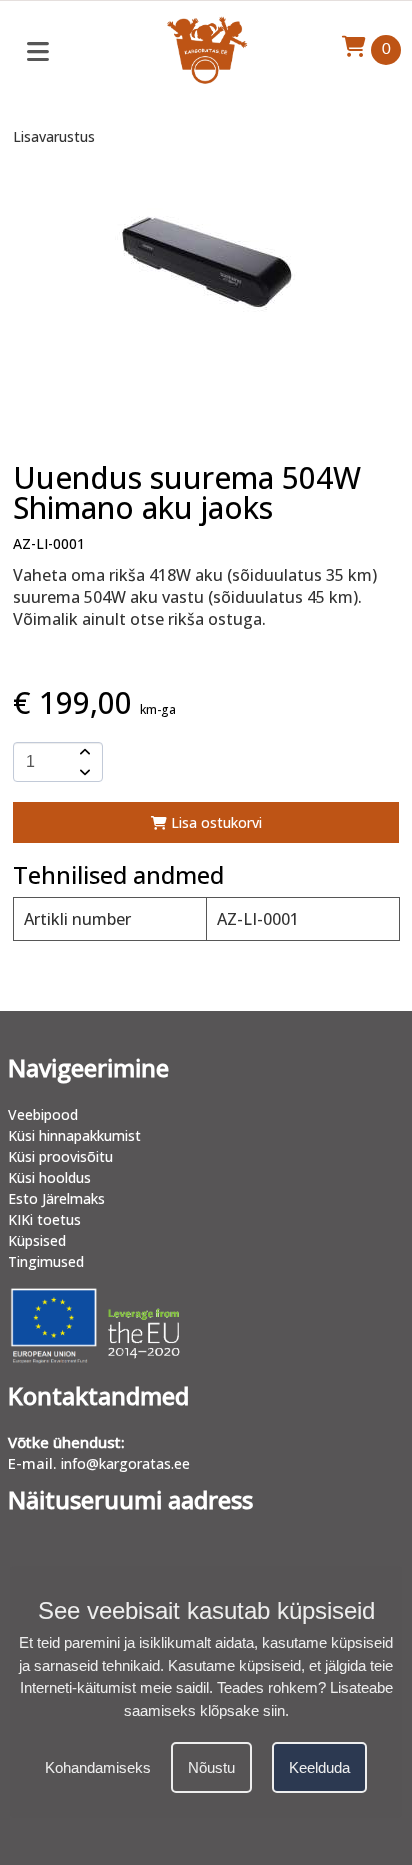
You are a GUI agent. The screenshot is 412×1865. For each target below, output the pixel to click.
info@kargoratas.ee (125, 1463)
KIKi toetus (44, 1219)
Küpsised (37, 1240)
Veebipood (43, 1114)
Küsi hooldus (49, 1177)
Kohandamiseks (98, 1767)
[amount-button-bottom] (83, 772)
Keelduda (319, 1767)
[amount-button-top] (83, 752)
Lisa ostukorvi (214, 822)
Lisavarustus (54, 136)
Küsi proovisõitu (60, 1156)
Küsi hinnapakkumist (74, 1135)
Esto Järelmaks (56, 1198)
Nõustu (211, 1767)
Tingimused (46, 1261)
